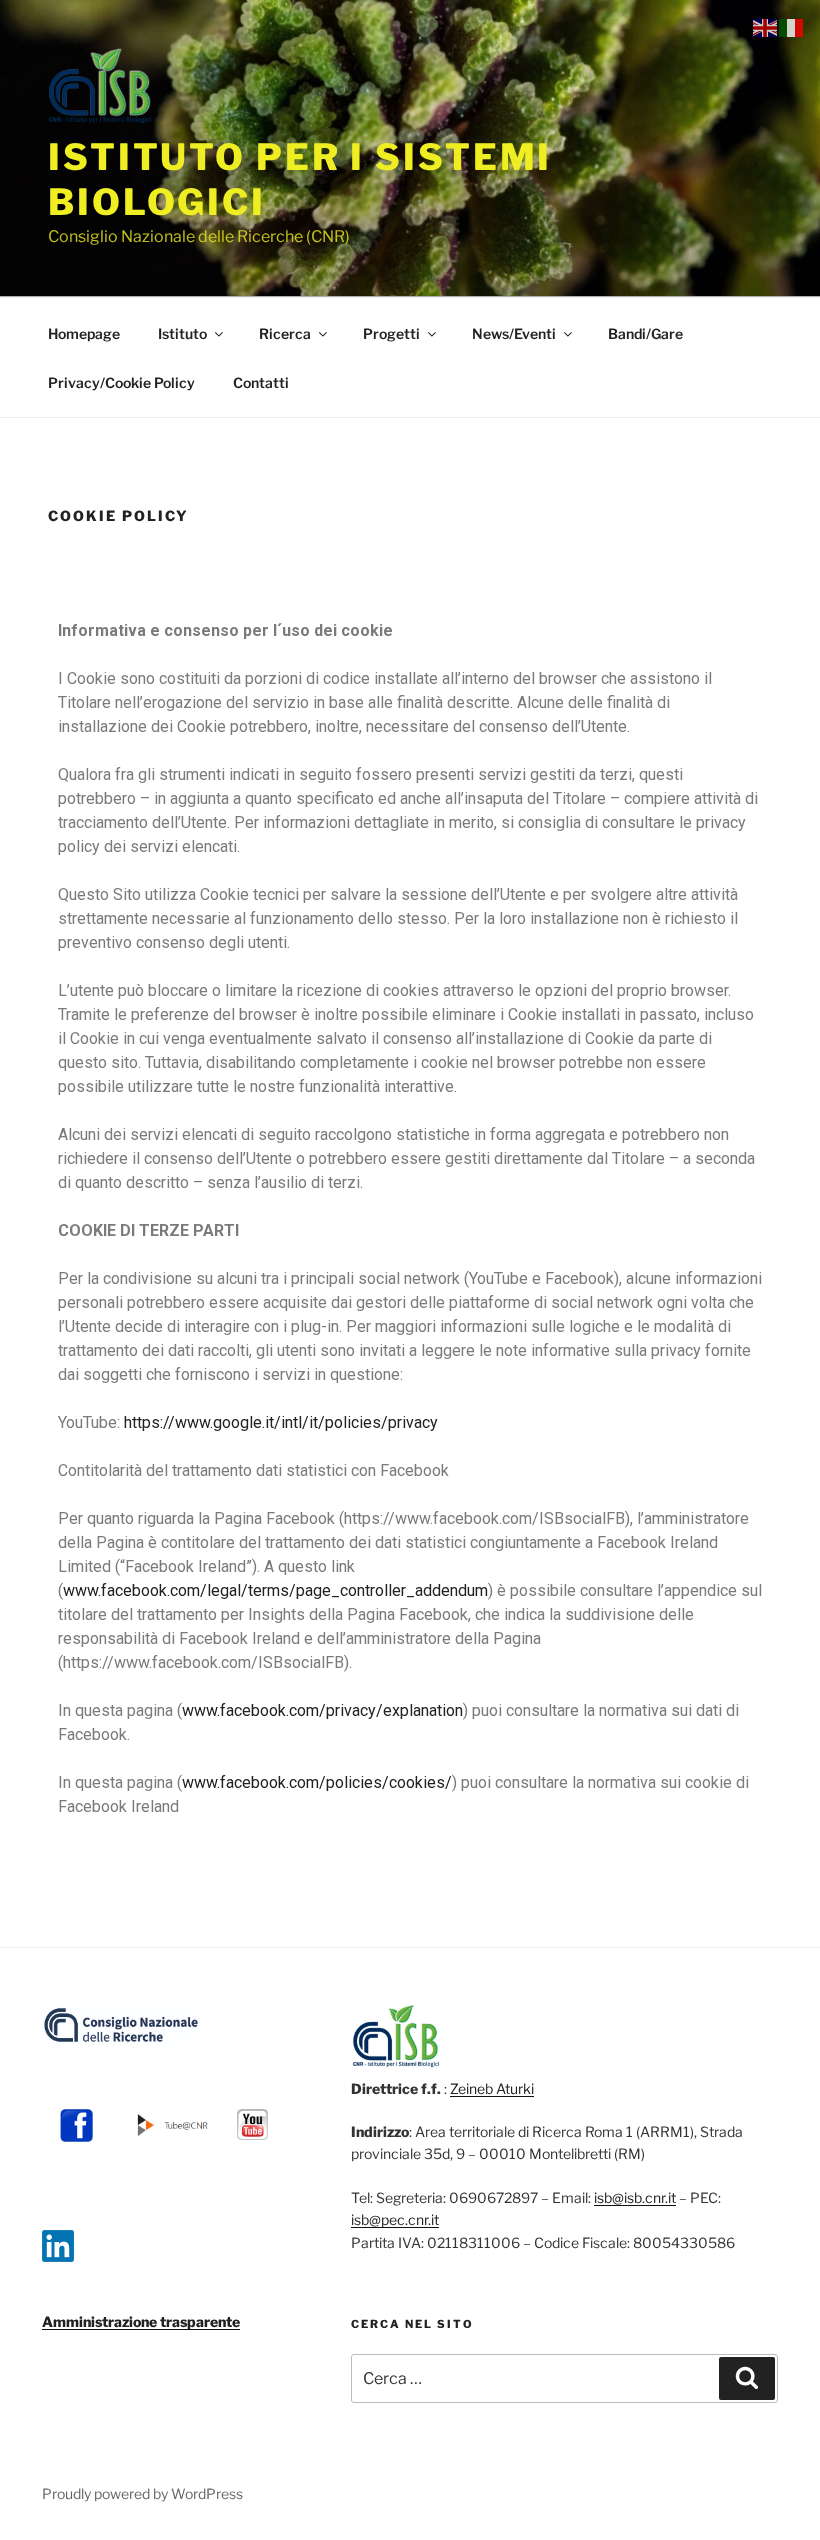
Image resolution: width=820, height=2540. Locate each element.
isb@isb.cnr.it (635, 2197)
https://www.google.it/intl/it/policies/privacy (281, 1422)
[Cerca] (747, 2378)
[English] (766, 26)
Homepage (84, 333)
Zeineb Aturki (492, 2088)
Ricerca (285, 333)
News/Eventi (514, 333)
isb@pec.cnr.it (395, 2219)
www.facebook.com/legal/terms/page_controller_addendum (275, 1590)
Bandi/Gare (645, 333)
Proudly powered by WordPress (142, 2493)
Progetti (391, 333)
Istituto (182, 333)
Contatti (261, 382)
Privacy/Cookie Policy (121, 382)
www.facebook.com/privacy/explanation (322, 1710)
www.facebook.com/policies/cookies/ (317, 1782)
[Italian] (792, 26)
